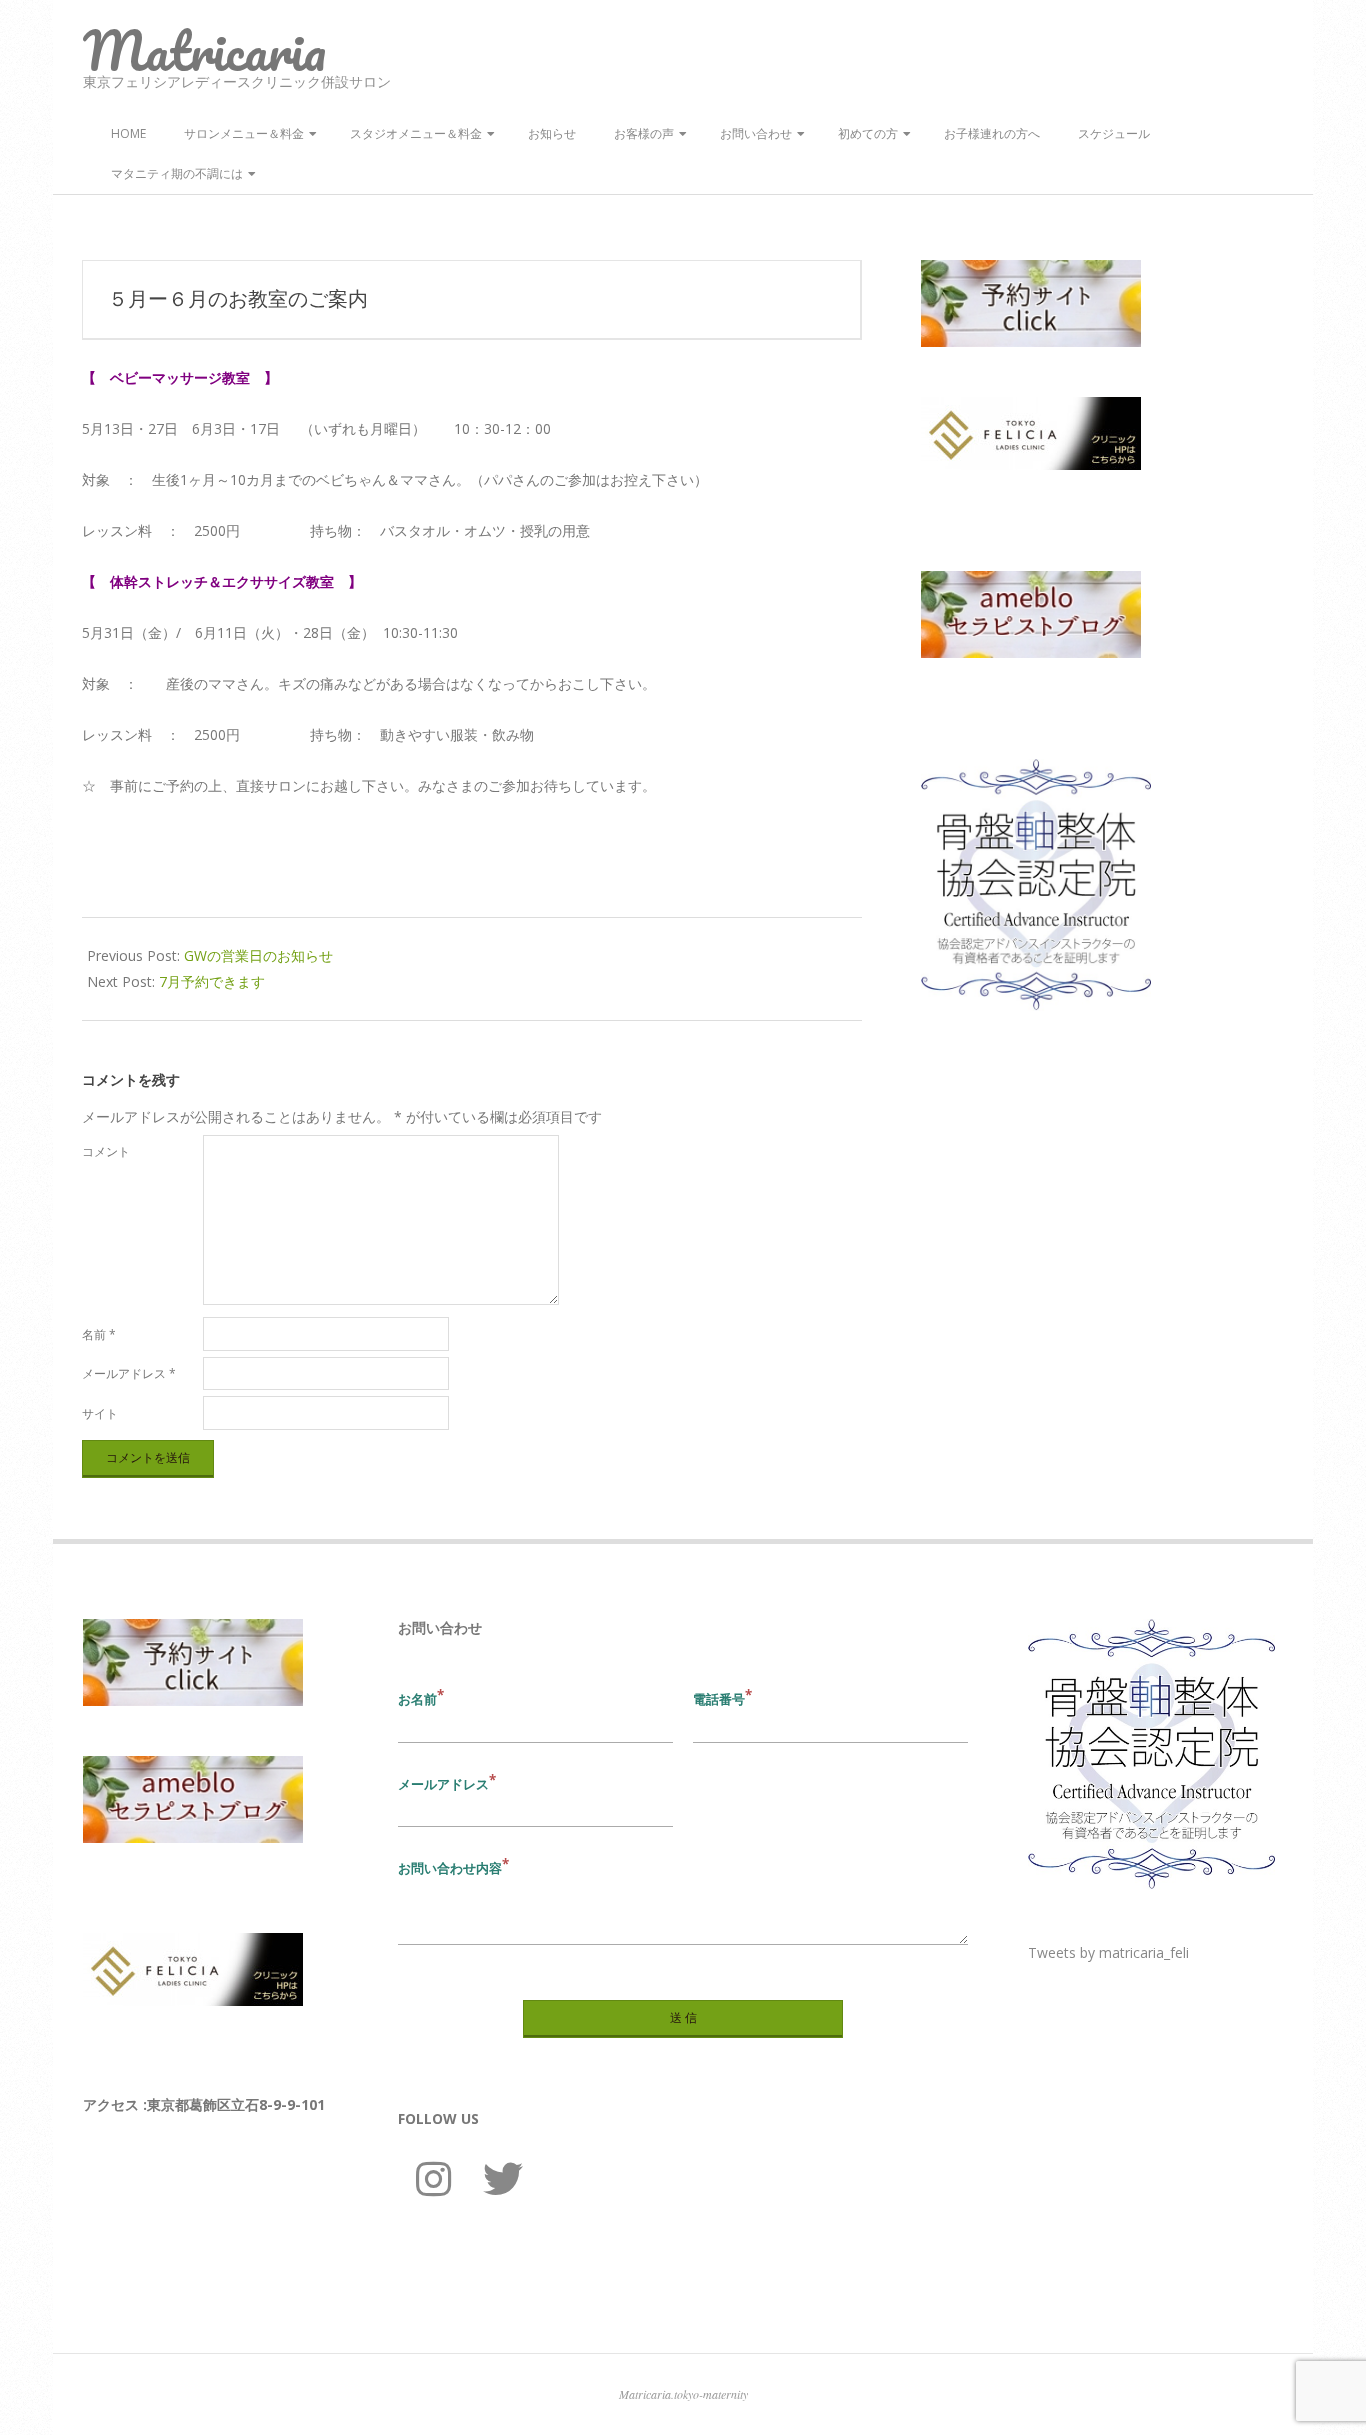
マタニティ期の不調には (177, 173)
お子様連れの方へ (992, 133)
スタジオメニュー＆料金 (416, 133)
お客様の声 (644, 133)
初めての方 (868, 133)
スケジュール (1114, 133)
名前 (99, 1334)
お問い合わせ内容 (450, 1868)
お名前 (417, 1699)
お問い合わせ (756, 133)
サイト (100, 1413)
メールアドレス (129, 1373)
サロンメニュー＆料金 (244, 133)
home (128, 133)
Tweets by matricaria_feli (1108, 1952)
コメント (106, 1151)
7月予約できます (212, 981)
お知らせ (552, 133)
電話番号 (719, 1699)
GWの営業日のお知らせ (258, 955)
